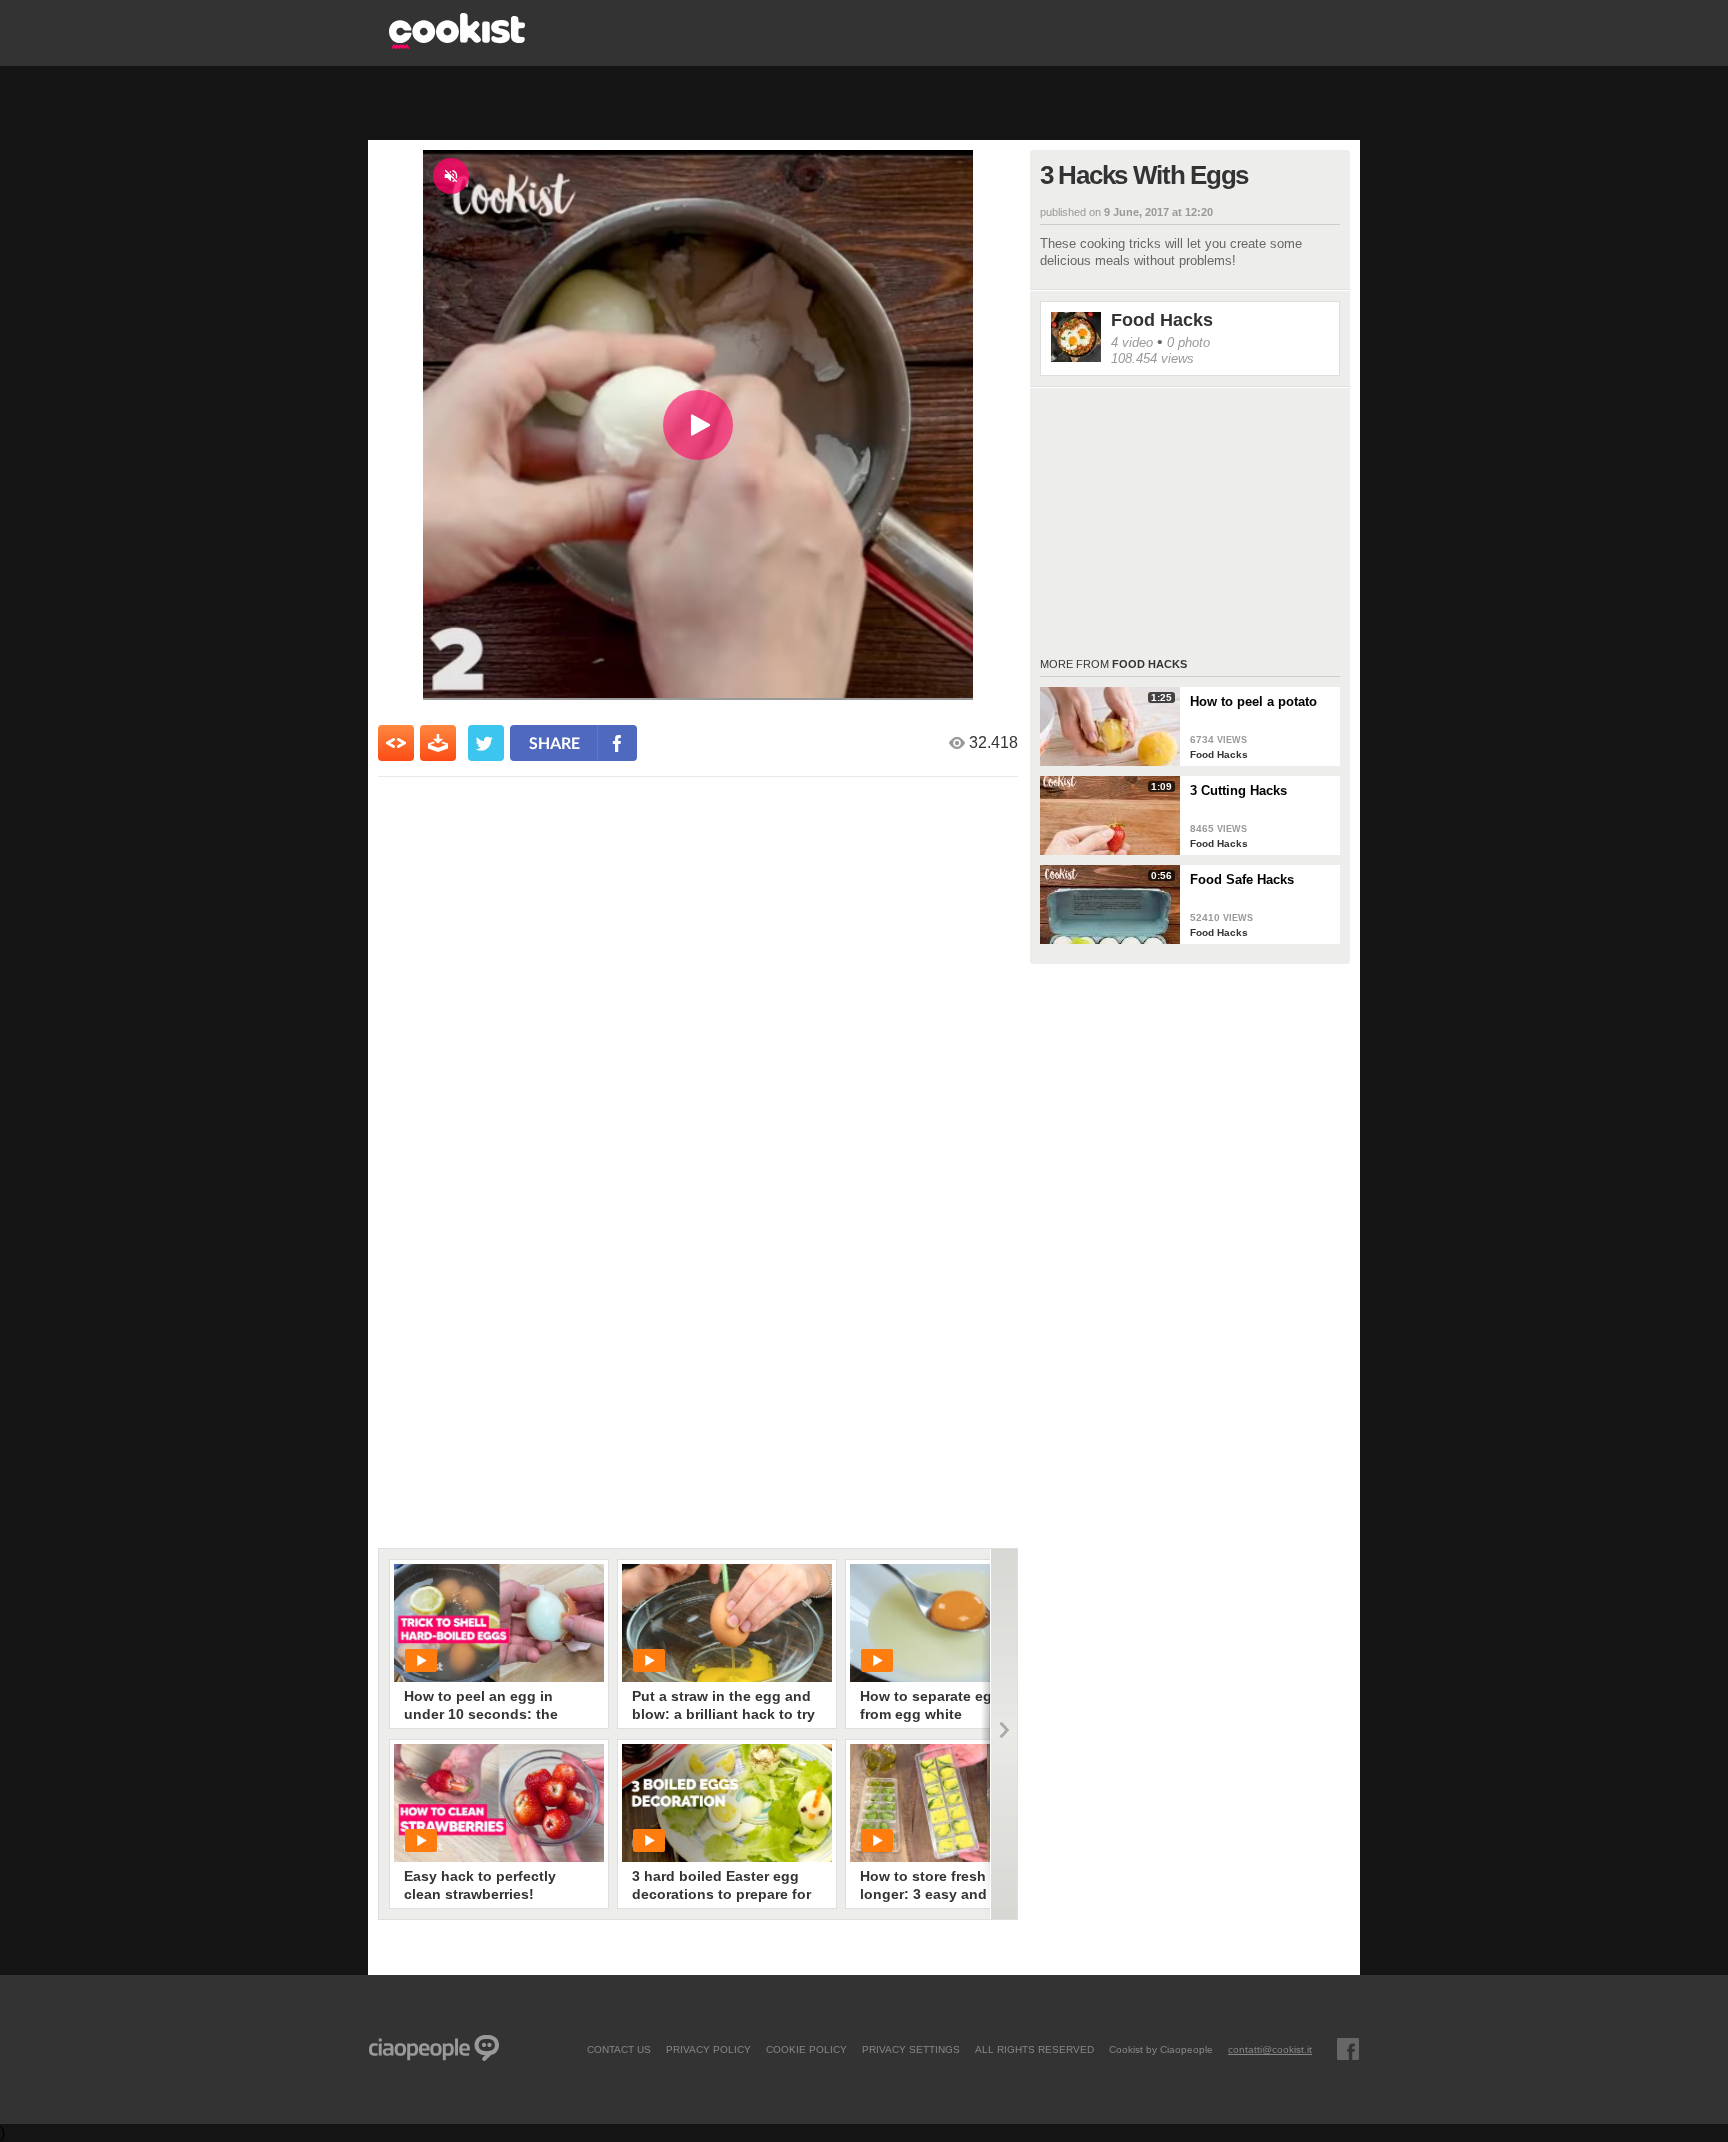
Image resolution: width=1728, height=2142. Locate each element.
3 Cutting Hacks (1238, 790)
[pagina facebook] (1348, 2049)
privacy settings (911, 2049)
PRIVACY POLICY (708, 2049)
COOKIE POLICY (806, 2049)
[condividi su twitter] (486, 743)
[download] (438, 743)
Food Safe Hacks (1242, 879)
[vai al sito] (457, 43)
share (554, 742)
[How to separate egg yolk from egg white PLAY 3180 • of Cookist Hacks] (955, 1623)
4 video (1132, 342)
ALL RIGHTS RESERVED (1034, 2049)
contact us (619, 2049)
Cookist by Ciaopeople (1161, 2049)
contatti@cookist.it (1270, 2049)
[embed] (396, 743)
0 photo (1188, 342)
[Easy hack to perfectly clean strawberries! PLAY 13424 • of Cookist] (499, 1803)
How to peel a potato (1253, 701)
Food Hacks (1162, 320)
